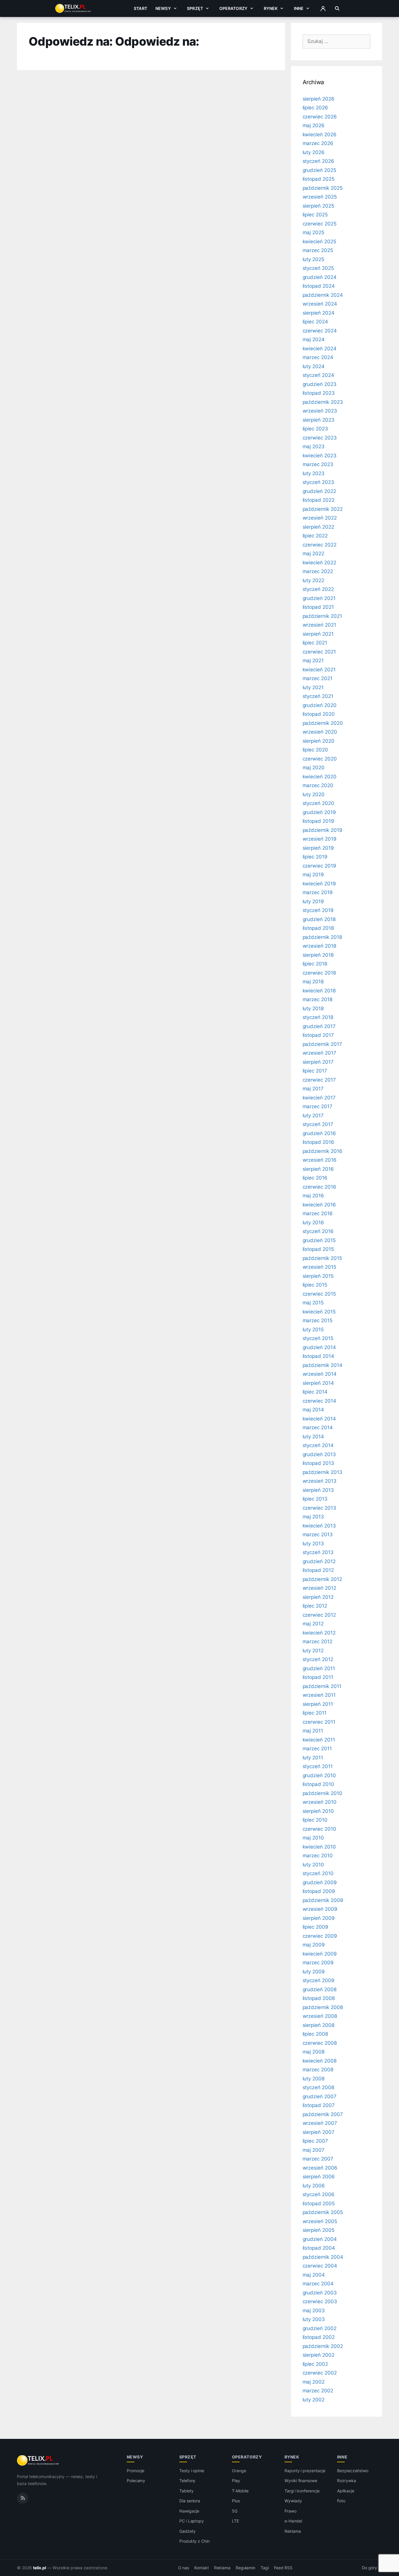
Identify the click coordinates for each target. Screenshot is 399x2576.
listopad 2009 (319, 1891)
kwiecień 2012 (319, 1633)
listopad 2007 (319, 2105)
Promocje (136, 2471)
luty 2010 (313, 1865)
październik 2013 (322, 1472)
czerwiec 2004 (320, 2266)
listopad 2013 (318, 1463)
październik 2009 (323, 1900)
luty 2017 (313, 1115)
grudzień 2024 (320, 277)
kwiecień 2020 (320, 777)
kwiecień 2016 (319, 1205)
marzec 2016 (318, 1213)
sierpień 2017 (318, 1062)
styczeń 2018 (318, 1017)
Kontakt (202, 2568)
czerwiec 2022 (320, 545)
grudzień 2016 (319, 1133)
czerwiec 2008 (320, 2043)
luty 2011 (313, 1758)
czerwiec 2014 (319, 1401)
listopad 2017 (318, 1035)
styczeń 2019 (318, 910)
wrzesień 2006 (320, 2168)
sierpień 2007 (319, 2132)
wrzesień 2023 (320, 411)
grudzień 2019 (319, 812)
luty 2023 (314, 473)
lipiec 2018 (315, 964)
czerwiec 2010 (319, 1829)
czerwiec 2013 (319, 1508)
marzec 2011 (317, 1749)
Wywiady (293, 2501)
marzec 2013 (318, 1534)
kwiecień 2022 (319, 563)
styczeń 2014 (318, 1445)
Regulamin (246, 2568)
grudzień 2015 (319, 1240)
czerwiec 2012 (319, 1615)
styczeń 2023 (318, 482)
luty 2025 (314, 259)
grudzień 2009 (320, 1882)
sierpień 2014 (318, 1383)
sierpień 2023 (319, 420)
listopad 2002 (319, 2337)
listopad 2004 (319, 2248)
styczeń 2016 (318, 1231)
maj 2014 (313, 1410)
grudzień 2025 (319, 170)
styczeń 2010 (318, 1873)
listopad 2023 (319, 393)
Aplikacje (346, 2491)
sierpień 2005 (319, 2230)
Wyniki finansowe (301, 2481)
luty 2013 (313, 1544)
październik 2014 (322, 1365)
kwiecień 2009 (320, 1954)
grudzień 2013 (319, 1454)
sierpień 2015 (318, 1276)
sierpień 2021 (318, 634)
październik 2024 (323, 295)
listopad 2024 (319, 286)
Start (140, 8)
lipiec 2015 (315, 1285)
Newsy (163, 8)
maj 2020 (314, 768)
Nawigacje (189, 2511)
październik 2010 (322, 1793)
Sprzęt (195, 8)
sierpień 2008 (319, 2025)
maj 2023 (314, 446)
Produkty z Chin (195, 2541)
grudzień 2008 (320, 1989)
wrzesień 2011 (319, 1695)
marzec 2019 (318, 892)
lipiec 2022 (315, 536)
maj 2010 (313, 1838)
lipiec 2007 (315, 2141)
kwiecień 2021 (319, 670)
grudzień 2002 (320, 2328)
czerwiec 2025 (320, 224)
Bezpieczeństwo (353, 2471)
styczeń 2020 (318, 803)
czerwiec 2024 (320, 331)
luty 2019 (313, 901)
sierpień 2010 (318, 1811)
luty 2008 (314, 2079)
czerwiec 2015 (319, 1294)
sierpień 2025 (318, 206)
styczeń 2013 (318, 1552)
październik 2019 (322, 830)
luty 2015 (313, 1330)
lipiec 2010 (315, 1820)
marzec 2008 (318, 2070)
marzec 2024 (318, 357)
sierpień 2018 (318, 955)
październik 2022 (323, 509)
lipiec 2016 (315, 1178)
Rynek (271, 8)
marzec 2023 (318, 464)
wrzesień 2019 (320, 839)
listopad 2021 (318, 607)
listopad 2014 (318, 1356)
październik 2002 (323, 2346)
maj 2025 (314, 232)
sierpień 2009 (319, 1918)
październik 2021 (322, 616)
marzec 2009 (318, 1963)
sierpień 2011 (318, 1704)
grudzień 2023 (320, 384)
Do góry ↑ (372, 2568)
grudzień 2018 (319, 919)
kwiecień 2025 (319, 242)
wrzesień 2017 (319, 1053)
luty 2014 (313, 1437)
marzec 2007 (318, 2159)
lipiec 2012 (315, 1606)
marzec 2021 (318, 678)
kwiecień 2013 (319, 1526)
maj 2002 (314, 2382)
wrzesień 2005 (320, 2221)
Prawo (290, 2511)
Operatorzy (233, 8)
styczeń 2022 (318, 589)
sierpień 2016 (318, 1169)
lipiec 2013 (315, 1499)
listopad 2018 (318, 928)
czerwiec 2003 (320, 2301)
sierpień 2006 (319, 2177)
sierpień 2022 (318, 527)
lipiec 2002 (315, 2364)
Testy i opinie (192, 2471)
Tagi (265, 2568)
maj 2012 (313, 1624)
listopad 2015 (318, 1249)
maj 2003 (314, 2311)
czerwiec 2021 (319, 652)
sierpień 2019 (318, 848)
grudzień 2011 (319, 1668)
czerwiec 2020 (320, 759)
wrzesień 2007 (320, 2123)
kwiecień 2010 (319, 1847)
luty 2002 (314, 2400)
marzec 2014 (318, 1427)
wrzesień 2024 (320, 304)
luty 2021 (313, 687)
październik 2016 (322, 1151)
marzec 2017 (318, 1106)
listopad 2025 (319, 179)
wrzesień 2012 (319, 1588)
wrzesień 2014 (320, 1374)
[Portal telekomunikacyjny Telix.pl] (38, 2461)
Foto (341, 2501)
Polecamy (136, 2481)
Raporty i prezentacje (305, 2471)
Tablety (187, 2491)
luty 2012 (313, 1651)
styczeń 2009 (319, 1980)
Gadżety (188, 2531)
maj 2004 (314, 2275)
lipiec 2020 (315, 750)
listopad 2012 (318, 1570)
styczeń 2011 (318, 1766)
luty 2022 (314, 580)
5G (235, 2511)
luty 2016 (313, 1223)
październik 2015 (322, 1258)
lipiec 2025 (315, 215)
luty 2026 (314, 152)
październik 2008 (323, 2007)
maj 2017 (313, 1089)
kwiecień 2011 (319, 1740)
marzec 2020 (318, 785)
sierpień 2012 (318, 1597)
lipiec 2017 (315, 1071)
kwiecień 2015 (319, 1312)
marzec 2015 (318, 1320)
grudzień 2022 (319, 491)
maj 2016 (313, 1196)
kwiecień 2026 (320, 135)
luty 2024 (314, 366)
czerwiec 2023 (320, 438)
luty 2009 (314, 1972)
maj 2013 (313, 1517)
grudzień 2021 (319, 598)
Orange (239, 2471)
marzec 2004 (318, 2284)
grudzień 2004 (320, 2239)
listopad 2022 (319, 500)
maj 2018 (313, 982)
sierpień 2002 (319, 2355)
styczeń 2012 (318, 1659)
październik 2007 (323, 2114)
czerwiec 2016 (319, 1187)
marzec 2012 (318, 1642)
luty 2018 (313, 1008)
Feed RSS (283, 2568)
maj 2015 (313, 1303)
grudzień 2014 (319, 1347)
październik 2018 (322, 937)
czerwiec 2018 (319, 973)
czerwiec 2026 (320, 117)
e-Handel (293, 2521)
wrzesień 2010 (320, 1802)
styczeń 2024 (318, 375)
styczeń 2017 (318, 1124)
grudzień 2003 (320, 2293)
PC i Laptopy (192, 2521)
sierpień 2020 (319, 741)
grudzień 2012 (319, 1561)
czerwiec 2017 (319, 1080)
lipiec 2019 (315, 857)
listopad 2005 (319, 2203)
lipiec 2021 (315, 643)
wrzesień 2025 (320, 197)
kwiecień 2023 (320, 456)
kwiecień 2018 (319, 991)
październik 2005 (323, 2212)
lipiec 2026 (315, 108)
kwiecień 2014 (319, 1419)
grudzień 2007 (320, 2096)
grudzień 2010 (319, 1775)
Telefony (188, 2481)
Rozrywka (347, 2481)
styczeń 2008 (318, 2087)
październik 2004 (323, 2257)
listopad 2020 (319, 714)
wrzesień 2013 (320, 1481)
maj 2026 (314, 125)
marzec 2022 (318, 571)
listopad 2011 (318, 1677)
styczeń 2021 (318, 696)
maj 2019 (313, 875)
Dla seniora (190, 2501)
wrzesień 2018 (319, 946)
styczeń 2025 (318, 268)
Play (236, 2481)
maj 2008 (314, 2052)
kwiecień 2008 (320, 2061)
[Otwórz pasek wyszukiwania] (337, 8)
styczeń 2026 (318, 161)
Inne (299, 8)
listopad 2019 (318, 821)
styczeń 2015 (318, 1338)
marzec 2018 (318, 999)
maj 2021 (313, 661)
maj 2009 (314, 1945)
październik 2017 (322, 1044)
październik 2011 (322, 1686)
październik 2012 (322, 1579)
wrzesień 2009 (320, 1909)
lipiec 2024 (315, 322)
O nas (184, 2568)
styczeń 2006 (319, 2194)
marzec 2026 (318, 143)
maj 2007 (314, 2150)
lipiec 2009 (315, 1927)
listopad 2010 (318, 1784)
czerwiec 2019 (319, 866)
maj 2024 (314, 339)
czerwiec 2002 (320, 2373)
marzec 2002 (318, 2391)
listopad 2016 (318, 1142)
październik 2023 (323, 402)
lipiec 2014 (315, 1392)
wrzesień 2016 (320, 1160)
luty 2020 (314, 794)
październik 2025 (323, 188)
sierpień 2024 (319, 313)
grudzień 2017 (319, 1026)
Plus (236, 2501)
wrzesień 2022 (320, 518)
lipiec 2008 (315, 2034)
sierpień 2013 (318, 1490)
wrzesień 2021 (319, 625)
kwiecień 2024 (320, 349)
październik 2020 (323, 723)
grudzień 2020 (320, 705)
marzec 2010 (318, 1856)
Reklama (293, 2531)
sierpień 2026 (319, 99)
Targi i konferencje (302, 2491)
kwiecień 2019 (319, 884)
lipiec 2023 (315, 429)
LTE (235, 2521)
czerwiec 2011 (319, 1722)
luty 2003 (314, 2319)
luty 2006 (314, 2186)
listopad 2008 (319, 1998)
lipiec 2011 (315, 1713)
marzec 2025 (318, 250)
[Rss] (22, 2498)
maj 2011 (313, 1731)
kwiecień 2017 (319, 1098)
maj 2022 (314, 554)
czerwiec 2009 (320, 1936)
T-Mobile (240, 2491)
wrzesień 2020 (320, 732)
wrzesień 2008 (320, 2016)
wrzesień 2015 (319, 1267)
